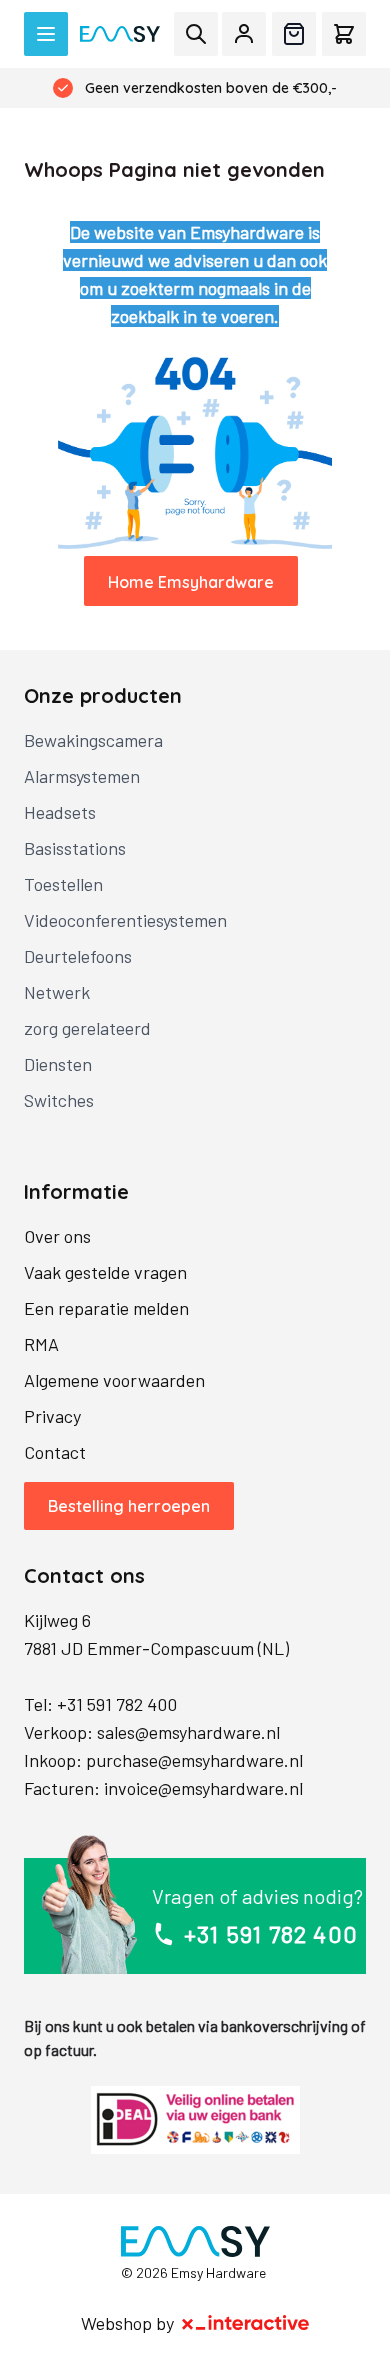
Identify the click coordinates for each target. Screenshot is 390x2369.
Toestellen (63, 884)
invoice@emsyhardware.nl (203, 1788)
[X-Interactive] (246, 2323)
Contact (55, 1452)
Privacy (52, 1416)
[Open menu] (46, 34)
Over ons (57, 1236)
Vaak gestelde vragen (105, 1272)
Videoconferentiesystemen (125, 920)
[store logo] (120, 34)
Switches (59, 1100)
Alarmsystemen (82, 776)
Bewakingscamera (93, 740)
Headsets (60, 812)
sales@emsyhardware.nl (188, 1732)
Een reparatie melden (106, 1308)
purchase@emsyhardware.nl (194, 1760)
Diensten (58, 1064)
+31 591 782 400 (117, 1704)
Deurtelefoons (78, 956)
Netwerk (57, 992)
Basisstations (75, 848)
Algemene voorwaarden (114, 1380)
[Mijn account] (244, 34)
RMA (41, 1344)
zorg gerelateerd (87, 1028)
